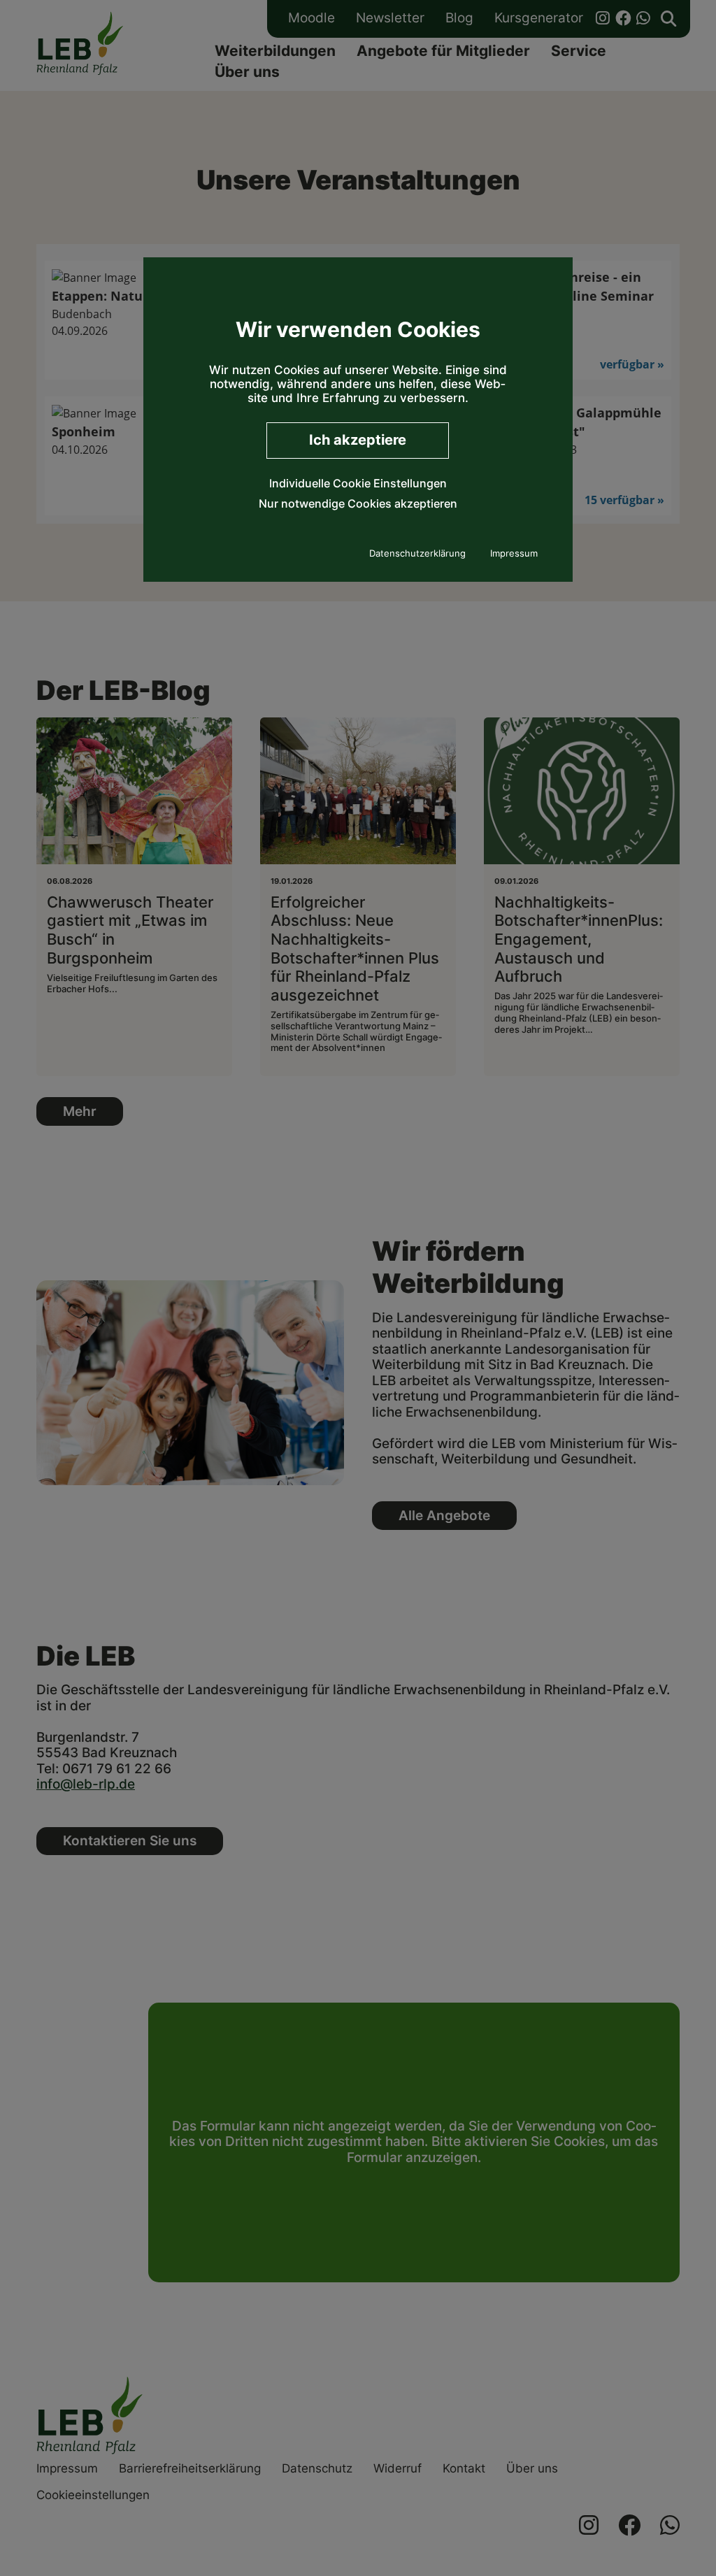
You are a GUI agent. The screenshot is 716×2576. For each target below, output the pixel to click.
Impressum (514, 553)
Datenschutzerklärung (417, 553)
